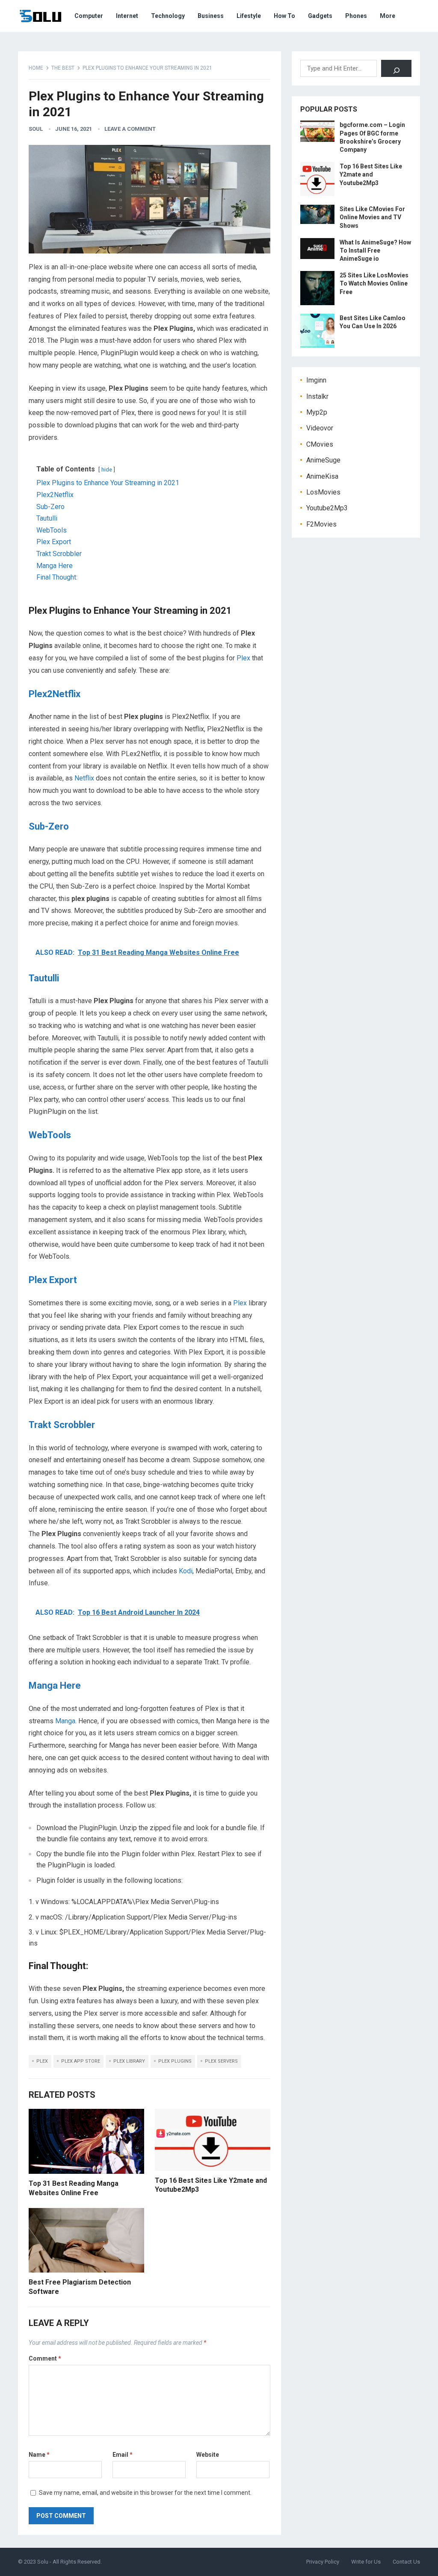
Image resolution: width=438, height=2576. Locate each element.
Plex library (129, 2061)
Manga (65, 1721)
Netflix (84, 778)
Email (123, 2455)
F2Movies (321, 524)
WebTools (50, 1135)
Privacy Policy (323, 2562)
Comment (45, 2358)
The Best (63, 68)
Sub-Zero (49, 826)
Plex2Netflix (55, 694)
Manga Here (55, 1685)
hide (107, 470)
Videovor (320, 428)
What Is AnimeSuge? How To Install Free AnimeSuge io (375, 250)
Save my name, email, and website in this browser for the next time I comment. (145, 2493)
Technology (168, 16)
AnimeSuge (323, 460)
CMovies (320, 444)
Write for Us (366, 2562)
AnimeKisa (322, 476)
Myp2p (317, 412)
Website (208, 2455)
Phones (356, 16)
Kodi (186, 1571)
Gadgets (320, 16)
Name (39, 2455)
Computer (89, 16)
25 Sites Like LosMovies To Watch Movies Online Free (374, 283)
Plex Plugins (175, 2061)
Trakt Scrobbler (62, 1425)
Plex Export (53, 1280)
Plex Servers (221, 2061)
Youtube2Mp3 (327, 508)
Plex (243, 658)
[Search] (396, 68)
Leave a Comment (130, 129)
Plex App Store (81, 2061)
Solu (43, 2562)
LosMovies (323, 492)
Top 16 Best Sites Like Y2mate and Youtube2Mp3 (371, 174)
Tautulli (44, 978)
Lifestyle (249, 16)
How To (284, 16)
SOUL (36, 129)
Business (211, 16)
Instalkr (317, 396)
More (388, 16)
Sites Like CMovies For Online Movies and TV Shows (372, 217)
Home (36, 68)
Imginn (316, 380)
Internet (127, 16)
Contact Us (406, 2562)
